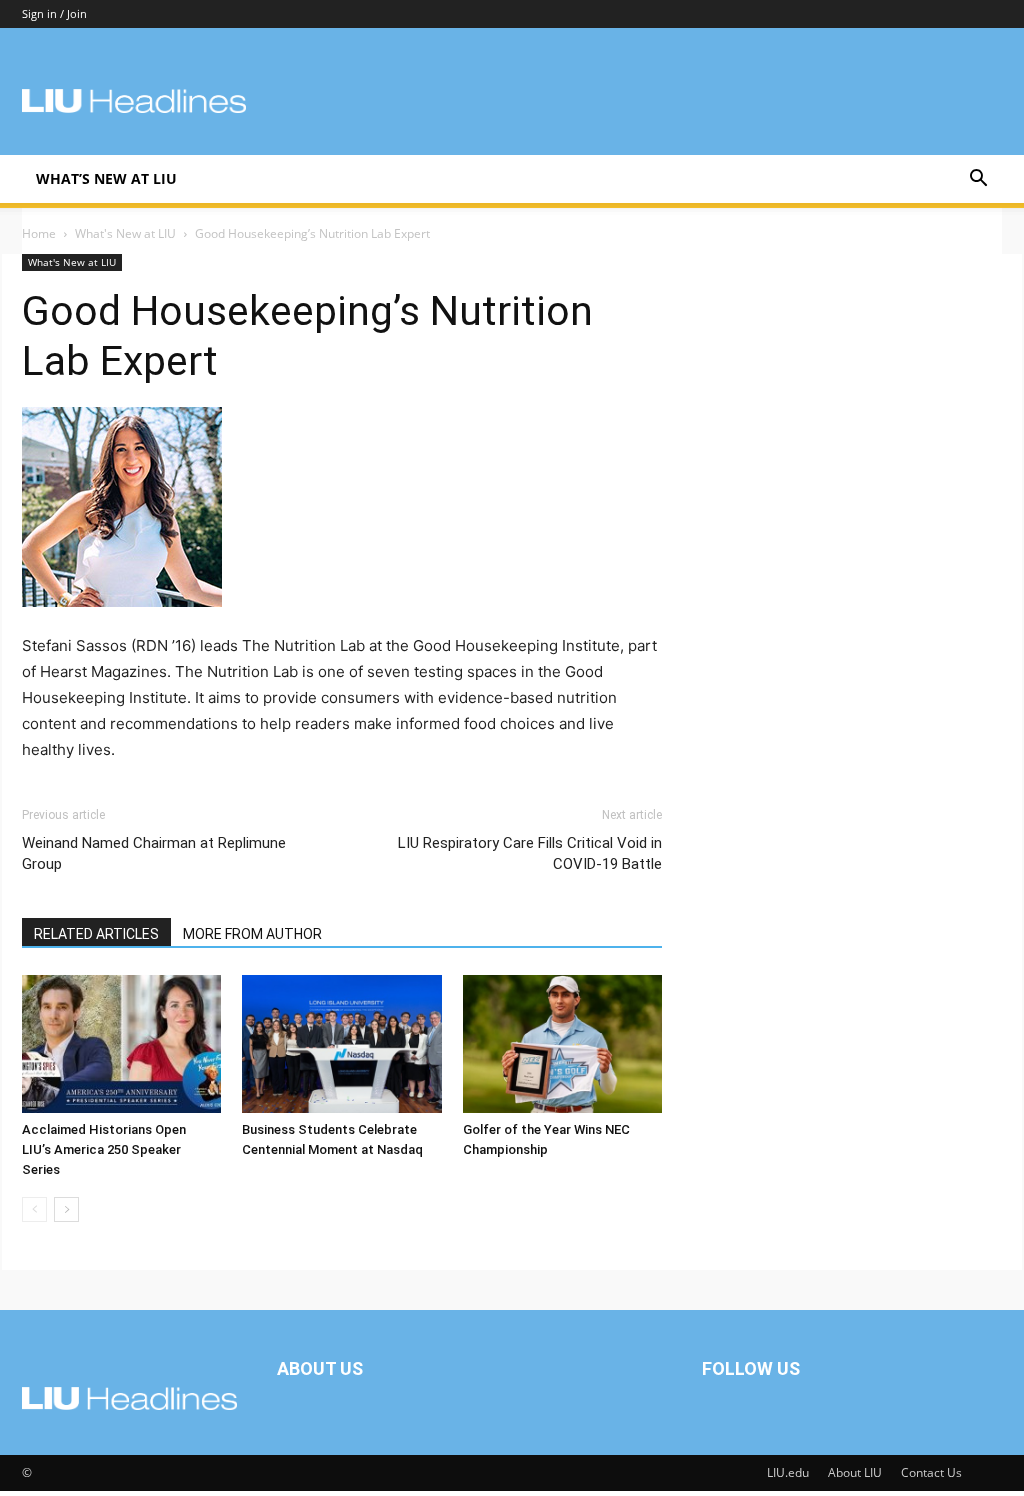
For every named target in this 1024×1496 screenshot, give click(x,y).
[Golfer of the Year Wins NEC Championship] (562, 1043)
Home (39, 233)
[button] (978, 180)
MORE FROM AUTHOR (252, 934)
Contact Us (931, 1472)
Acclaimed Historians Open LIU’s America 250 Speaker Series (104, 1149)
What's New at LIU (125, 233)
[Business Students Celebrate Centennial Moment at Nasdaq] (341, 1043)
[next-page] (66, 1209)
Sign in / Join (54, 13)
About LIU (855, 1472)
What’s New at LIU (106, 178)
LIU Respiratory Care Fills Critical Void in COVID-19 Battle (530, 853)
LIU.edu (788, 1472)
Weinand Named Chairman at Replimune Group (154, 853)
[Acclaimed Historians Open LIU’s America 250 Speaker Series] (121, 1043)
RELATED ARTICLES (96, 934)
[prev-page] (34, 1209)
